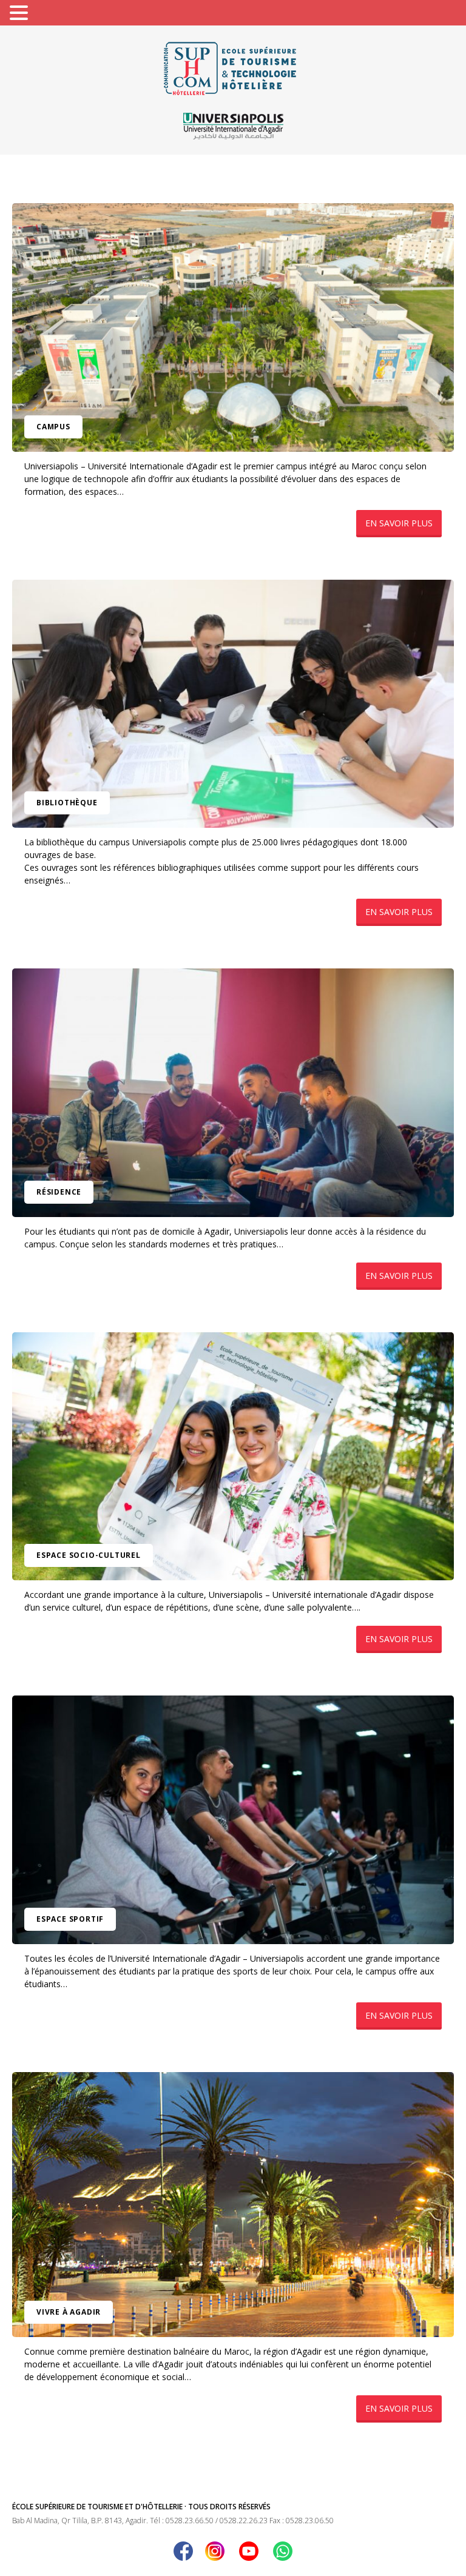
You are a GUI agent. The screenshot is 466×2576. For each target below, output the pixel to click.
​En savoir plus (399, 523)
